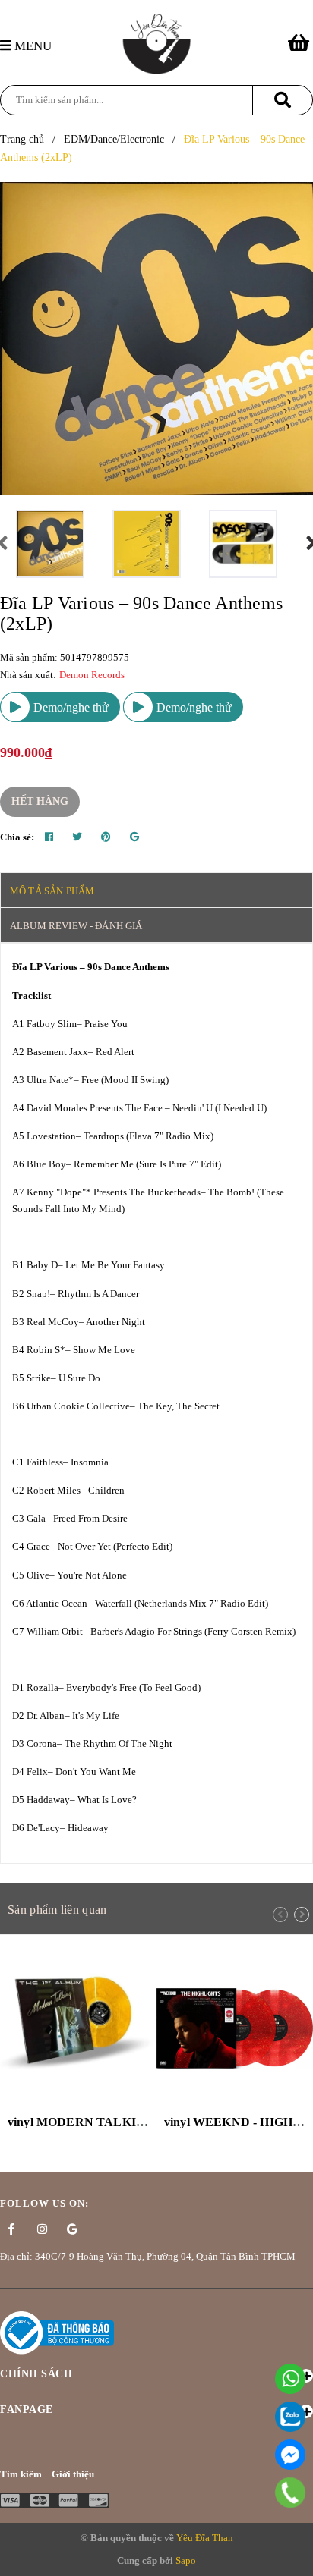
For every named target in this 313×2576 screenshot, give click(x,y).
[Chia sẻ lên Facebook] (49, 837)
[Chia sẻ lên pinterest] (106, 837)
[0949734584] (291, 2493)
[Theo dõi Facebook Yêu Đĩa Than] (11, 2229)
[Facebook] (290, 2455)
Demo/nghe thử (70, 707)
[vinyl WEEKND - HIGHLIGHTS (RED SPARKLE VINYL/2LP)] (235, 2028)
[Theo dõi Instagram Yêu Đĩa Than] (42, 2229)
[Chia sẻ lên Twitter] (77, 837)
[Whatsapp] (290, 2379)
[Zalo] (290, 2417)
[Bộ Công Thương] (57, 2331)
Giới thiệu (73, 2474)
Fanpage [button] (27, 2410)
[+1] (134, 837)
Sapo (186, 2560)
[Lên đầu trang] (294, 2557)
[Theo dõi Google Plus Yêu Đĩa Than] (72, 2229)
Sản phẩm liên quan (57, 1910)
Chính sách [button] (36, 2374)
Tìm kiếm (21, 2474)
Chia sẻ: (17, 837)
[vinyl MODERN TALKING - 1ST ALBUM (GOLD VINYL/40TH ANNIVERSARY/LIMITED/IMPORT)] (78, 2028)
